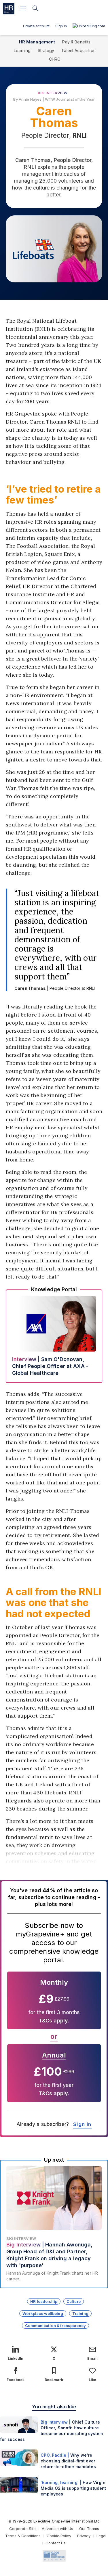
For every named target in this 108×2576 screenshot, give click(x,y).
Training (80, 2313)
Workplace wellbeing (43, 2313)
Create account (36, 26)
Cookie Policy (59, 2536)
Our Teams (89, 2529)
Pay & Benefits (76, 42)
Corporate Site (22, 2529)
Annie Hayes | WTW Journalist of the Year (57, 99)
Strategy (46, 50)
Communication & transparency (55, 2326)
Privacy (84, 2536)
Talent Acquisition (78, 50)
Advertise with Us (57, 2529)
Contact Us (56, 2543)
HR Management (37, 42)
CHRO (55, 59)
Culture (74, 2301)
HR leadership (44, 2301)
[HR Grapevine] (9, 9)
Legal (101, 2536)
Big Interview (53, 93)
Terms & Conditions (23, 2536)
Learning (22, 50)
